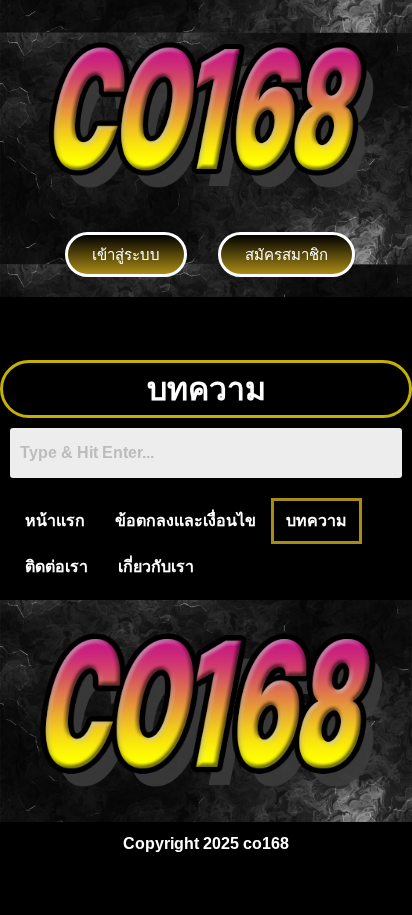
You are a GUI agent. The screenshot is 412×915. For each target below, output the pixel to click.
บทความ (316, 520)
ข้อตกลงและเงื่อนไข (185, 520)
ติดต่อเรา (56, 566)
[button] (206, 328)
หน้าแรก (55, 520)
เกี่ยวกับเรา (156, 566)
